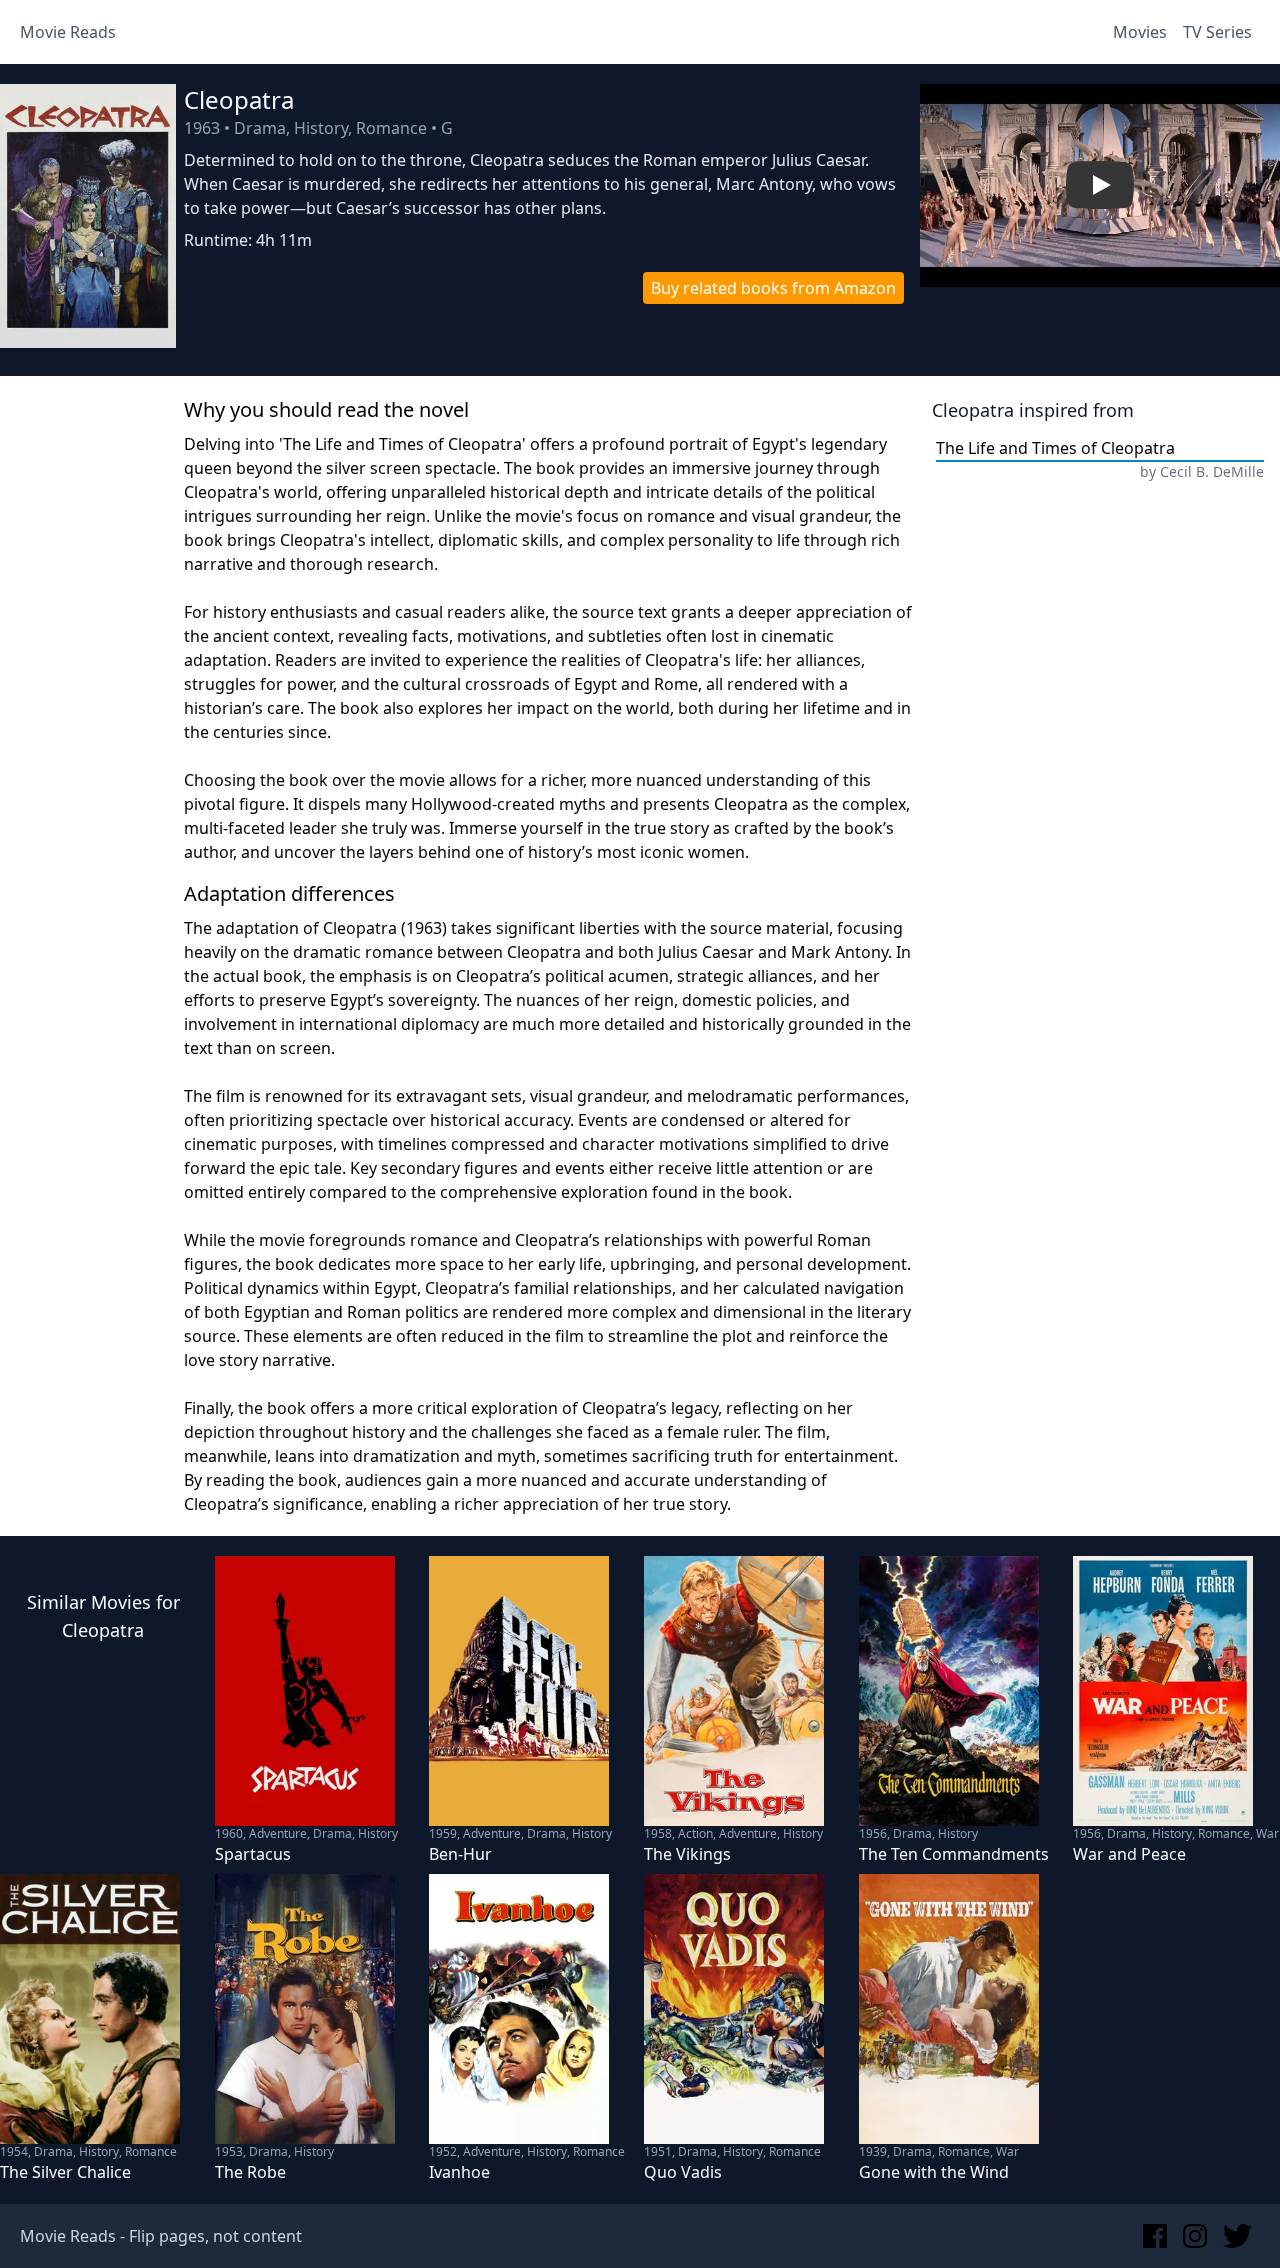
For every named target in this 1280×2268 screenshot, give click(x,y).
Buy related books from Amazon (773, 288)
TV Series (1217, 32)
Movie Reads (68, 32)
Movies (1140, 32)
